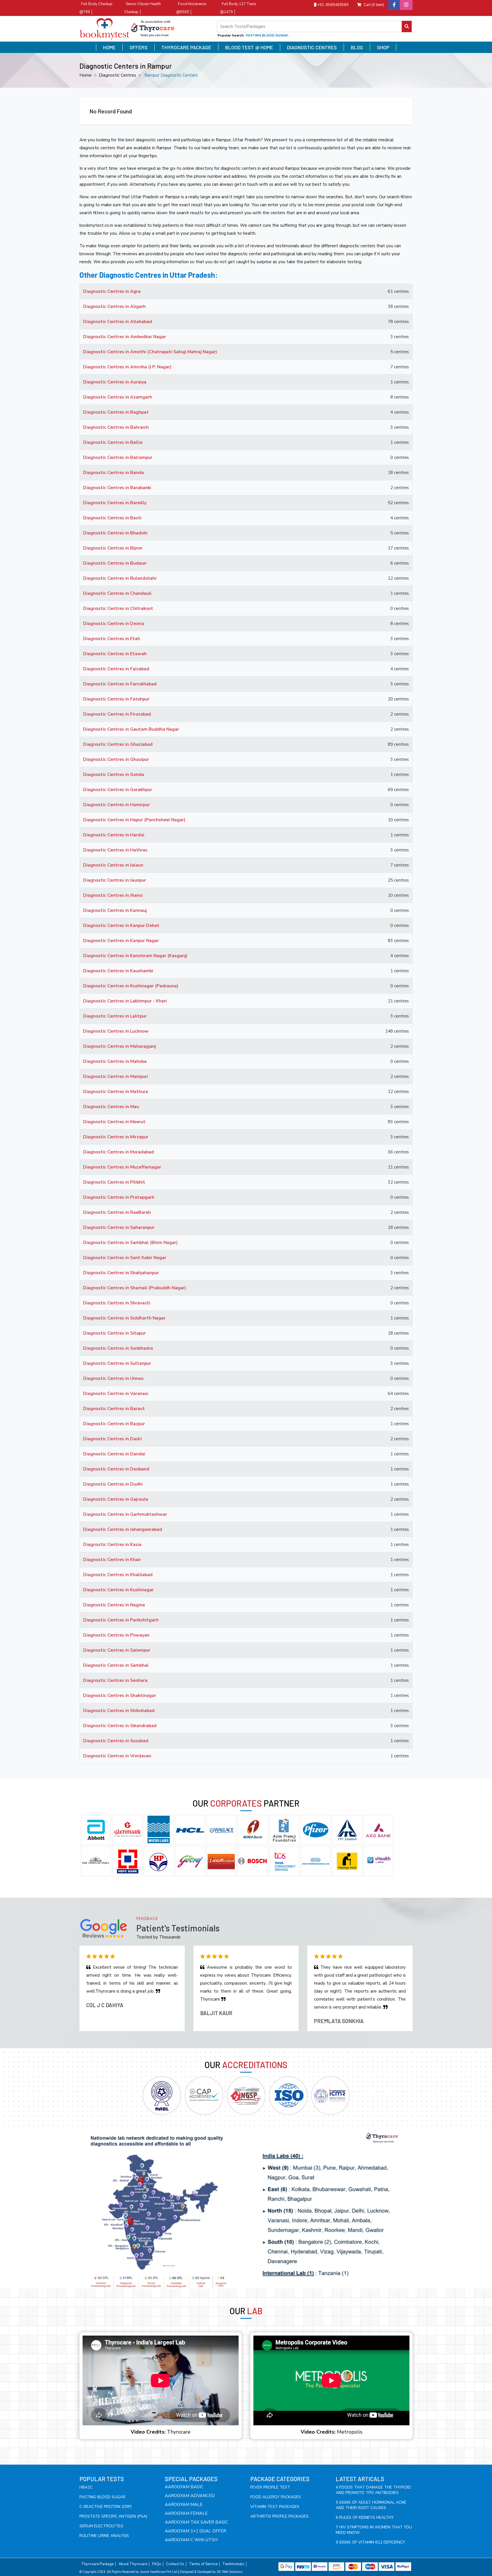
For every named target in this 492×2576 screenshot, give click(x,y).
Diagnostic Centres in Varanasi (116, 1394)
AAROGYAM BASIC (184, 2487)
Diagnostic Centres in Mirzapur (116, 1137)
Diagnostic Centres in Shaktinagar (120, 1695)
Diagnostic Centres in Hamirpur (116, 805)
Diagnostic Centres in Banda (113, 473)
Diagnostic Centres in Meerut (114, 1122)
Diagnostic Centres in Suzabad (116, 1741)
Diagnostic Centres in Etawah (115, 654)
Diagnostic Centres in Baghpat (116, 412)
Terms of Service (203, 2564)
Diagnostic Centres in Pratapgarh (119, 1197)
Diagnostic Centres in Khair (112, 1560)
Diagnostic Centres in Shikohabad (119, 1711)
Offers (139, 47)
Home (109, 47)
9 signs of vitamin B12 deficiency (370, 2542)
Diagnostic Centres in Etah (112, 639)
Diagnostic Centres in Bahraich (116, 427)
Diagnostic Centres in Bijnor (113, 548)
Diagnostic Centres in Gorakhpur (118, 790)
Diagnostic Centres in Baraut (114, 1409)
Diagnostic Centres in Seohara (115, 1680)
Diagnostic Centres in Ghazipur (116, 759)
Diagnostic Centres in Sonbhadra (118, 1348)
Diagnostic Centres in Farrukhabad (120, 684)
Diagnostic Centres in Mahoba (115, 1061)
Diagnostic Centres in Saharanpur (119, 1227)
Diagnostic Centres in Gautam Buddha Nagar (131, 729)
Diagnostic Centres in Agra (112, 291)
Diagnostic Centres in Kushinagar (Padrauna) (131, 986)
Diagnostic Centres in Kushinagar (118, 1590)
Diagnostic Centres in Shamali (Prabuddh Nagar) (135, 1288)
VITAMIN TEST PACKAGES (275, 2507)
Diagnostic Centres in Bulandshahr (120, 578)
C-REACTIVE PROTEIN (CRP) (105, 2507)
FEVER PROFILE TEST (270, 2487)
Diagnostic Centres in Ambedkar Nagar (125, 337)
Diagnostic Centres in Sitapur (114, 1333)
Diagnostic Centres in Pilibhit (114, 1182)
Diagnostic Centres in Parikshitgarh (121, 1620)
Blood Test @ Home (249, 47)
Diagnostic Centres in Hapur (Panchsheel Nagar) (134, 820)
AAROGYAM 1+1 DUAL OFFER (195, 2531)
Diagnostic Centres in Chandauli (117, 593)
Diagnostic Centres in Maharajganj (120, 1046)
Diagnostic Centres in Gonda (114, 775)
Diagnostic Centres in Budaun (115, 563)
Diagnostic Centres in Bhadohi (115, 533)
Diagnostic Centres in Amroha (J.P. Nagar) (127, 367)
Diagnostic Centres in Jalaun (113, 865)
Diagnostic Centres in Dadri (112, 1439)
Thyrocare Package (186, 47)
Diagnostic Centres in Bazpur (114, 1424)
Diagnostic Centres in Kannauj (115, 910)
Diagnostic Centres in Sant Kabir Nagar (125, 1258)
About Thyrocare (133, 2564)
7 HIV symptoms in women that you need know (374, 2530)
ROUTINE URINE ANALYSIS (104, 2536)
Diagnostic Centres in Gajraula (116, 1499)
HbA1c (86, 2487)
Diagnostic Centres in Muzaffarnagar (122, 1167)
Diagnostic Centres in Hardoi (114, 835)
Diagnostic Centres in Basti (112, 518)
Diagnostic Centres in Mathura (116, 1092)
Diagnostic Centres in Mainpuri (116, 1076)
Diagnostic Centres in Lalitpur (115, 1016)
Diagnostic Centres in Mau (111, 1107)
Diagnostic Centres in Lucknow (116, 1031)
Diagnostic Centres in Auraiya (115, 382)
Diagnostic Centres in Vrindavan (117, 1756)
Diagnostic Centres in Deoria (114, 624)
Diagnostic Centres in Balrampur (118, 457)
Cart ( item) (374, 5)
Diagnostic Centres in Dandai (114, 1454)
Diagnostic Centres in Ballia (113, 442)
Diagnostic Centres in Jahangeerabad (123, 1529)
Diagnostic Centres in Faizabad (116, 669)
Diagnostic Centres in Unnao (113, 1378)
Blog (357, 47)
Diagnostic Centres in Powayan (116, 1635)
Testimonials (233, 2564)
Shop (383, 47)
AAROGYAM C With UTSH (191, 2540)
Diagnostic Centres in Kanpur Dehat (121, 926)
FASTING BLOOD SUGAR (102, 2497)
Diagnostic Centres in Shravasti (117, 1303)
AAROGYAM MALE (184, 2504)
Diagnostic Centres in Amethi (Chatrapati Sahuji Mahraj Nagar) (150, 352)
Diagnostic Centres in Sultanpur (117, 1363)
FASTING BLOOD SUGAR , (268, 35)
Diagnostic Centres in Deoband (116, 1469)
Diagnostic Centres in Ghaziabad (118, 744)
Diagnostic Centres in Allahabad (118, 322)
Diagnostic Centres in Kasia (112, 1545)
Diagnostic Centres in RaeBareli (117, 1212)
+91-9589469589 (332, 5)
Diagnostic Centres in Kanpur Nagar (121, 941)
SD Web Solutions (229, 2572)
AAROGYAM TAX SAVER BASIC (196, 2522)
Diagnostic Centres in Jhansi (113, 895)
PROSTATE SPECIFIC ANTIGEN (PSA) (113, 2516)
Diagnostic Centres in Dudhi (113, 1484)
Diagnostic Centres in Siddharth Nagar (124, 1318)
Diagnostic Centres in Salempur (117, 1650)
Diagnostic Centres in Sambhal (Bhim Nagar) (130, 1243)
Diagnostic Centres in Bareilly (115, 503)
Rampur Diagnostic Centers (171, 75)
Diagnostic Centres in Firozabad (117, 714)
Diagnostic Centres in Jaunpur (115, 880)
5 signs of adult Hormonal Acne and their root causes (371, 2505)
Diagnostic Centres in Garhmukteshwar (125, 1514)
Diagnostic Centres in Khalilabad (118, 1575)
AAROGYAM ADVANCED (190, 2496)
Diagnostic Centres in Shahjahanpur (121, 1273)
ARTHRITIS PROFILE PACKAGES (279, 2516)
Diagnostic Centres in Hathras (115, 850)
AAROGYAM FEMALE (186, 2513)
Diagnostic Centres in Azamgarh (118, 397)
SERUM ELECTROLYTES (101, 2526)
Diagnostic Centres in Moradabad (119, 1152)
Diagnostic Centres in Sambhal (116, 1665)
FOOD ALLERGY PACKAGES (276, 2497)
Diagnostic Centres (312, 47)
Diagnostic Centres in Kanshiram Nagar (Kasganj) (135, 956)
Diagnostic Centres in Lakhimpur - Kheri (125, 1001)
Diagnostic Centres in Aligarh (114, 307)
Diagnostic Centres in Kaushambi (118, 971)
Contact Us (175, 2564)
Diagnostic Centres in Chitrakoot (118, 608)
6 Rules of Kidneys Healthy (365, 2517)
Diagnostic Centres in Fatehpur (116, 699)
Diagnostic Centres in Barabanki (117, 488)
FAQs (157, 2564)
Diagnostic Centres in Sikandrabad (120, 1726)
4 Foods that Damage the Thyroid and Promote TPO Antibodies (373, 2490)
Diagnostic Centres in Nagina (114, 1605)
